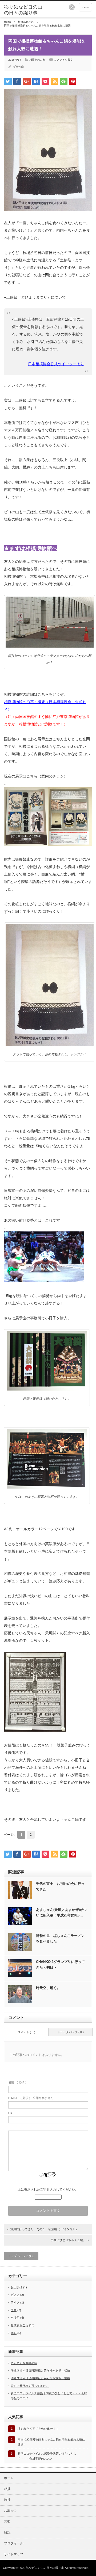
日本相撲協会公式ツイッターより (56, 364)
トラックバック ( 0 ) (70, 2032)
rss (72, 7)
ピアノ (15, 2295)
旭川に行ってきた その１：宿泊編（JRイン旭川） (44, 2229)
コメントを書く (63, 60)
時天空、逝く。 (48, 1988)
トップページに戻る (21, 2256)
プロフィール (14, 2543)
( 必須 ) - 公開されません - (32, 2098)
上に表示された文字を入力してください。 (48, 2190)
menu (85, 7)
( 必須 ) (17, 2082)
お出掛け (17, 2287)
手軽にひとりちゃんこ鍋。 (68, 2240)
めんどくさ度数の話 (24, 2363)
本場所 (15, 2318)
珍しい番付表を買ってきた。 (30, 2386)
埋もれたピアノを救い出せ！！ (38, 2429)
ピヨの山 (18, 67)
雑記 (14, 2333)
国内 (14, 2310)
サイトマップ (14, 2554)
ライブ (15, 2302)
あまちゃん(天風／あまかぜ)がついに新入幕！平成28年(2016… (61, 1912)
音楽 (7, 2522)
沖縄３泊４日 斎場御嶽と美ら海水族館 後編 (40, 2370)
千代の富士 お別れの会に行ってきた (60, 1886)
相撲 (7, 2489)
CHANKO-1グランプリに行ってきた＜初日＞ (60, 1965)
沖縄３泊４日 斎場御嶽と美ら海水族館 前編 (40, 2378)
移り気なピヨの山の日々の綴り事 (23, 10)
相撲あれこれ (26, 22)
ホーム (9, 2478)
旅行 (7, 2500)
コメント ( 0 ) (26, 2032)
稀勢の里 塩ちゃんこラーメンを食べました (60, 1939)
